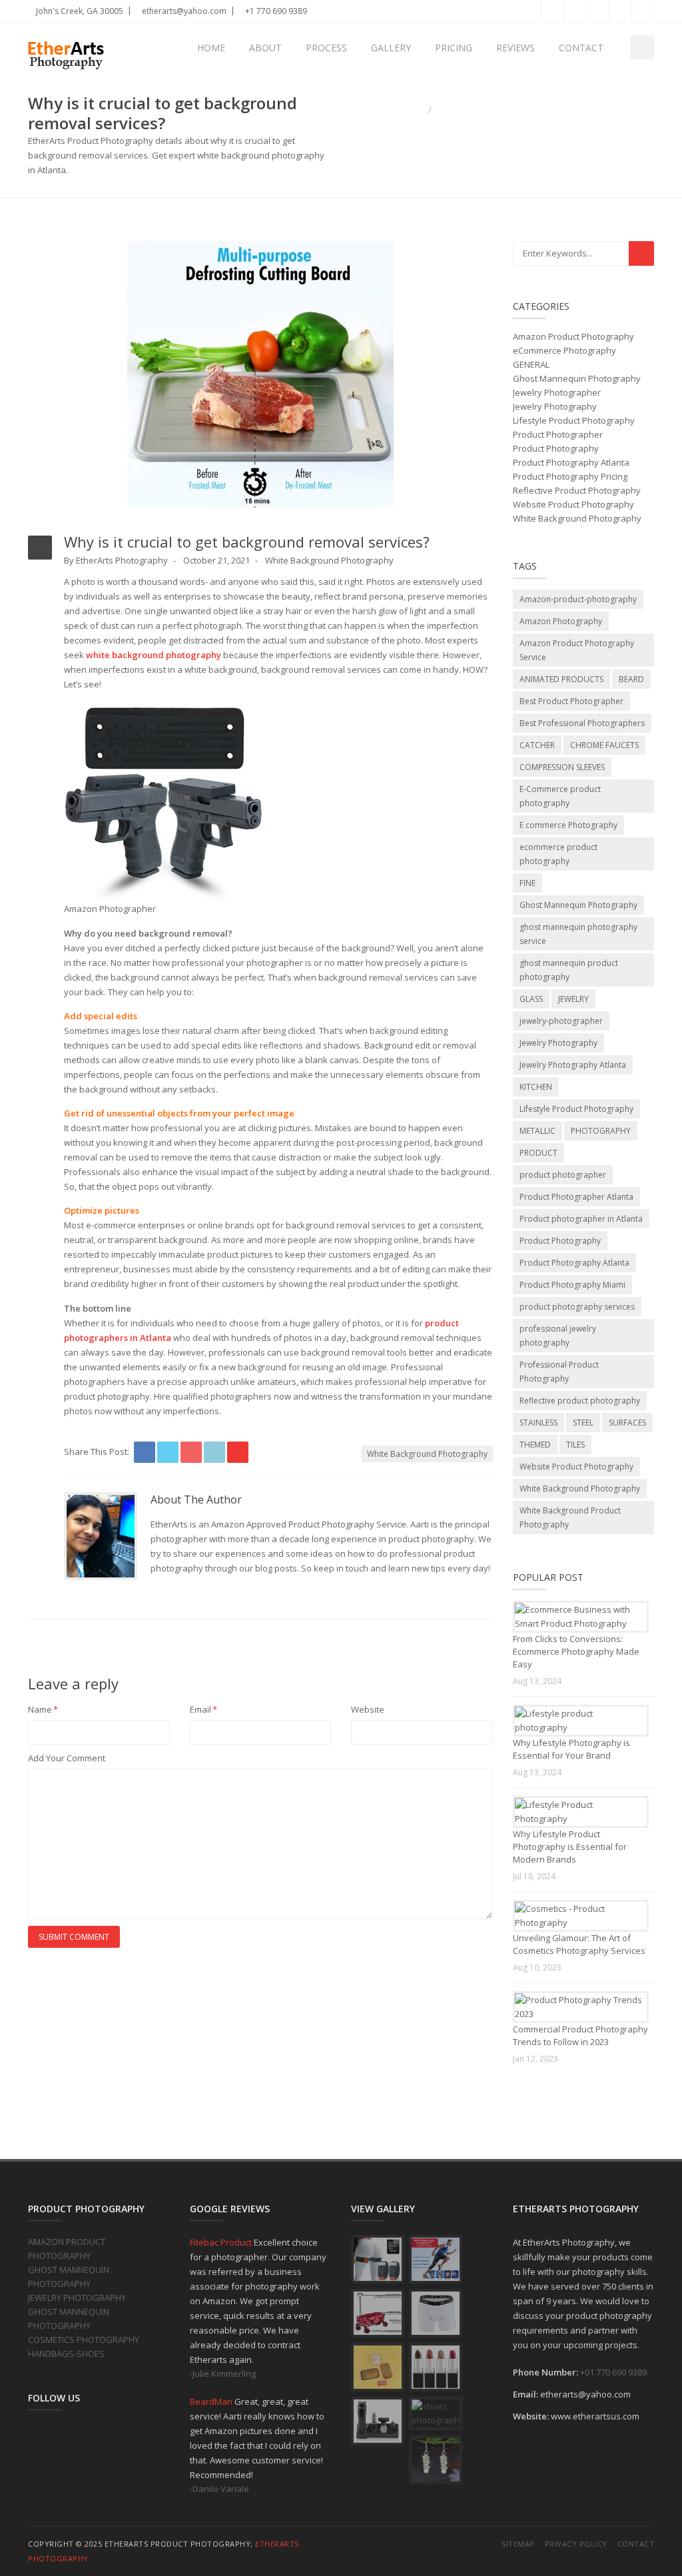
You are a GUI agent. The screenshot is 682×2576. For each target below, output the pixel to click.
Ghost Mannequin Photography (577, 378)
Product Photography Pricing (570, 476)
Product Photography (556, 448)
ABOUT (265, 48)
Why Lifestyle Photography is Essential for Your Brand (571, 1749)
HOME (211, 48)
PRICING (454, 48)
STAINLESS (538, 1423)
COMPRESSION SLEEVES (562, 767)
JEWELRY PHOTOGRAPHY (77, 2298)
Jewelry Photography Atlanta (573, 1065)
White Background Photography (329, 560)
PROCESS (326, 48)
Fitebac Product (222, 2242)
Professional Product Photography (559, 1372)
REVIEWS (515, 48)
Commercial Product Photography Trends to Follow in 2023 (580, 2035)
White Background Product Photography (570, 1517)
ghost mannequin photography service (578, 934)
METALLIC (537, 1131)
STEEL (583, 1423)
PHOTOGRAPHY (601, 1131)
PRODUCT (538, 1153)
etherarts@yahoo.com (183, 11)
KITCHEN (536, 1087)
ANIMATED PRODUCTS (561, 679)
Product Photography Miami (572, 1285)
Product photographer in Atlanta (581, 1219)
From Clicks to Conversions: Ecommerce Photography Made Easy (576, 1651)
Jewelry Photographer (557, 392)
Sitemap (518, 2544)
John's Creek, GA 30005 (79, 11)
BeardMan (212, 2401)
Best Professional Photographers (582, 723)
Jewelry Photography (555, 406)
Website (368, 1709)
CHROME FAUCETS (604, 745)
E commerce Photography (568, 825)
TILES (575, 1445)
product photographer (563, 1175)
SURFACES (627, 1423)
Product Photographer (558, 434)
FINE (527, 883)
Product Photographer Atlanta (576, 1197)
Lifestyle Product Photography (574, 420)
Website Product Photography (573, 504)
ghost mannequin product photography (569, 970)
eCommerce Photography (564, 350)
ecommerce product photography (558, 854)
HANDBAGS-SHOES (66, 2354)
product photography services (577, 1307)
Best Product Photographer (571, 701)
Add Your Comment (67, 1758)
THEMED (535, 1445)
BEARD (631, 679)
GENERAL (531, 364)
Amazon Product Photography (573, 336)
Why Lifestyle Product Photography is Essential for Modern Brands (570, 1847)
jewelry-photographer (561, 1021)
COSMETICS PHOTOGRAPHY (84, 2340)
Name (43, 1709)
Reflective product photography (580, 1401)
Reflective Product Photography (577, 490)
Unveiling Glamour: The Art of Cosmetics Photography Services (579, 1944)
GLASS (531, 999)
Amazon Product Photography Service (577, 650)
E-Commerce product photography (560, 796)
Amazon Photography (561, 621)
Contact (636, 2544)
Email (203, 1709)
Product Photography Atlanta (571, 462)
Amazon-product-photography (578, 599)
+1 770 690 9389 (275, 11)
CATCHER (537, 745)
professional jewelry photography (558, 1336)
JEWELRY (573, 999)
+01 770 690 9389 (613, 2372)
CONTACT (581, 48)
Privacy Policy (576, 2544)
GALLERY (391, 48)
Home (412, 110)
